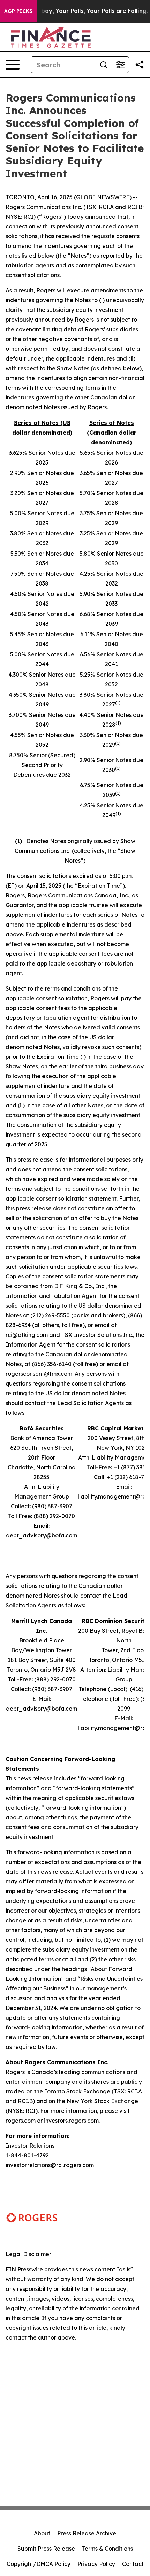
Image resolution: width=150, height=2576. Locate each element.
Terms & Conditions (107, 2549)
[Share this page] (140, 65)
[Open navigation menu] (13, 65)
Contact (133, 2564)
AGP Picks (18, 11)
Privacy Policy (96, 2564)
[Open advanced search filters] (120, 65)
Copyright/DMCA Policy (39, 2564)
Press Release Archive (87, 2533)
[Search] (104, 65)
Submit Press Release (46, 2549)
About (42, 2533)
